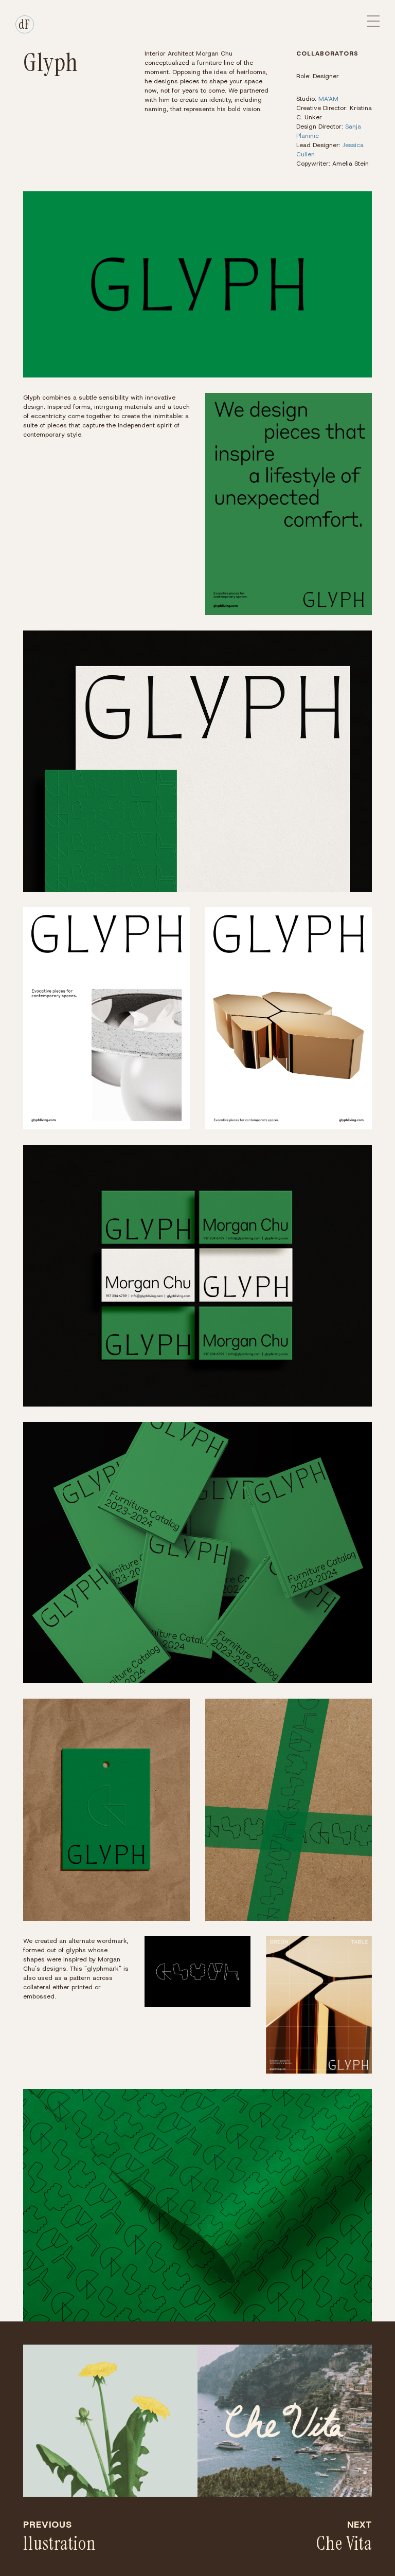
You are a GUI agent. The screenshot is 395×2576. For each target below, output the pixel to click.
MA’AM (328, 99)
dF (24, 24)
